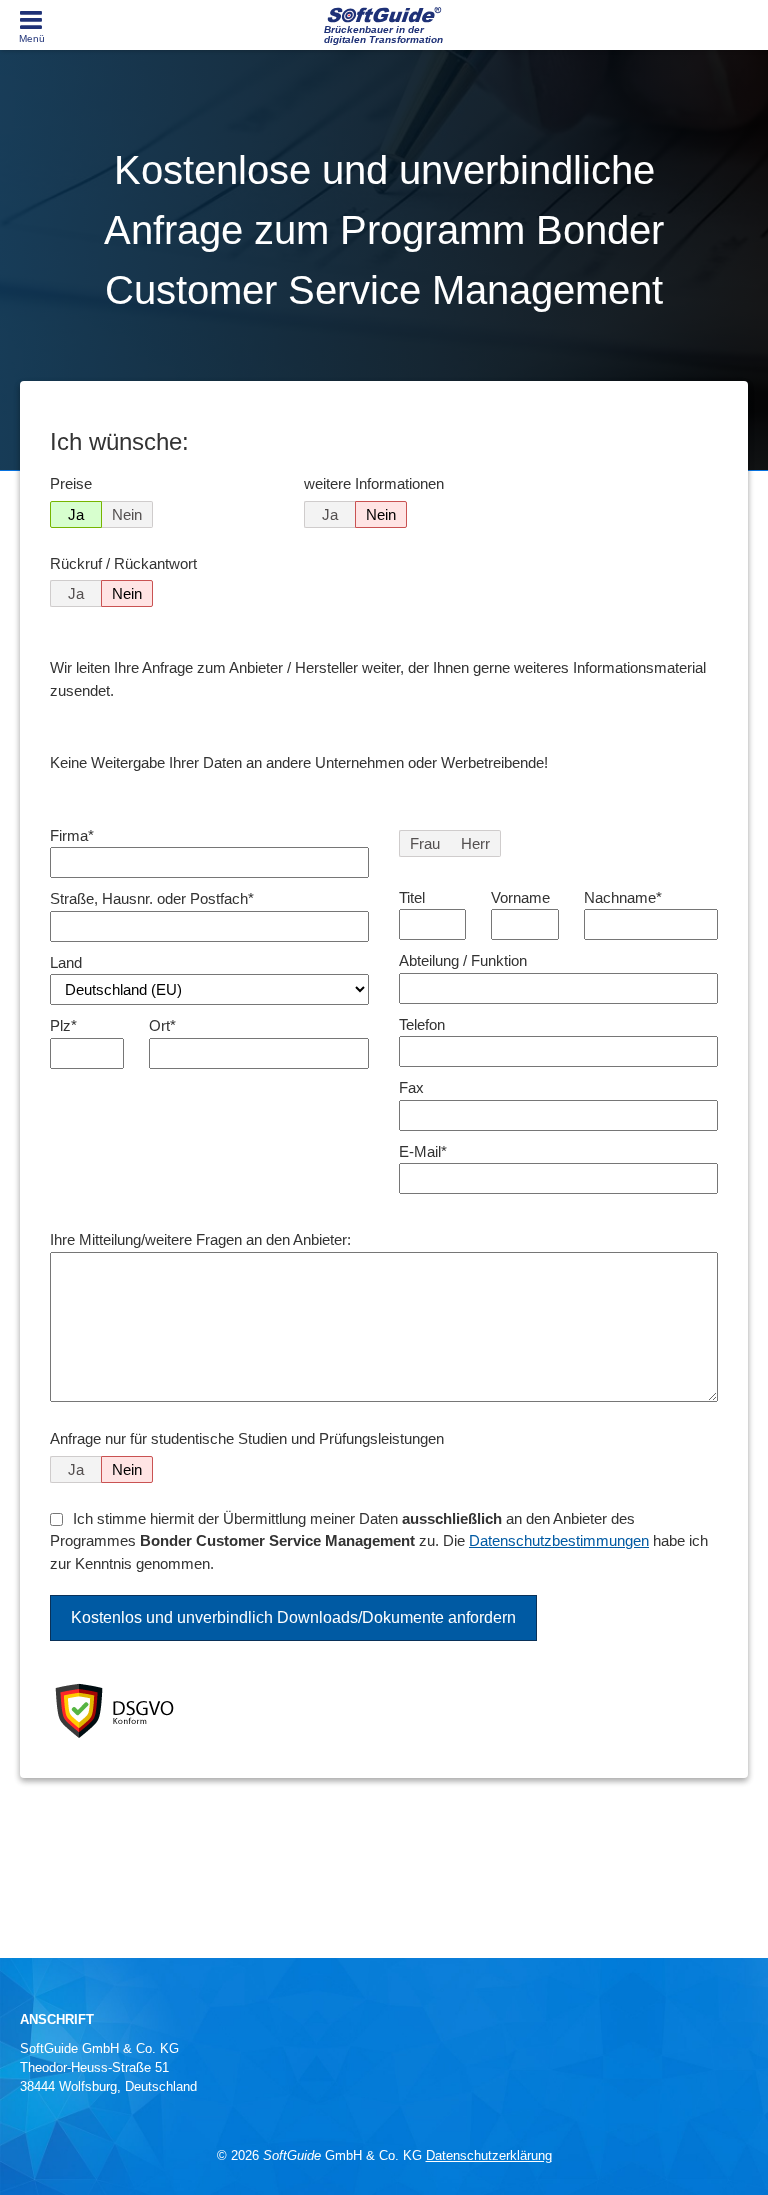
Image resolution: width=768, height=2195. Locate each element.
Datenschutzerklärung (489, 2155)
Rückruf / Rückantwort (123, 563)
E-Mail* (423, 1151)
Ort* (162, 1025)
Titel (412, 897)
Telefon (422, 1024)
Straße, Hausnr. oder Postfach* (152, 898)
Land (66, 962)
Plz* (63, 1025)
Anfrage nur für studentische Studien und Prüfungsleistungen (247, 1438)
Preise (71, 483)
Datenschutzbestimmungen (559, 1540)
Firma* (72, 835)
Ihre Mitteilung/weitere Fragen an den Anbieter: (200, 1239)
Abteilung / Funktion (463, 960)
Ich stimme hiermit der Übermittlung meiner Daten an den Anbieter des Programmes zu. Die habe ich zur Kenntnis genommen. (379, 1541)
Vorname (520, 897)
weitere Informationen (374, 483)
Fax (411, 1087)
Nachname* (623, 897)
